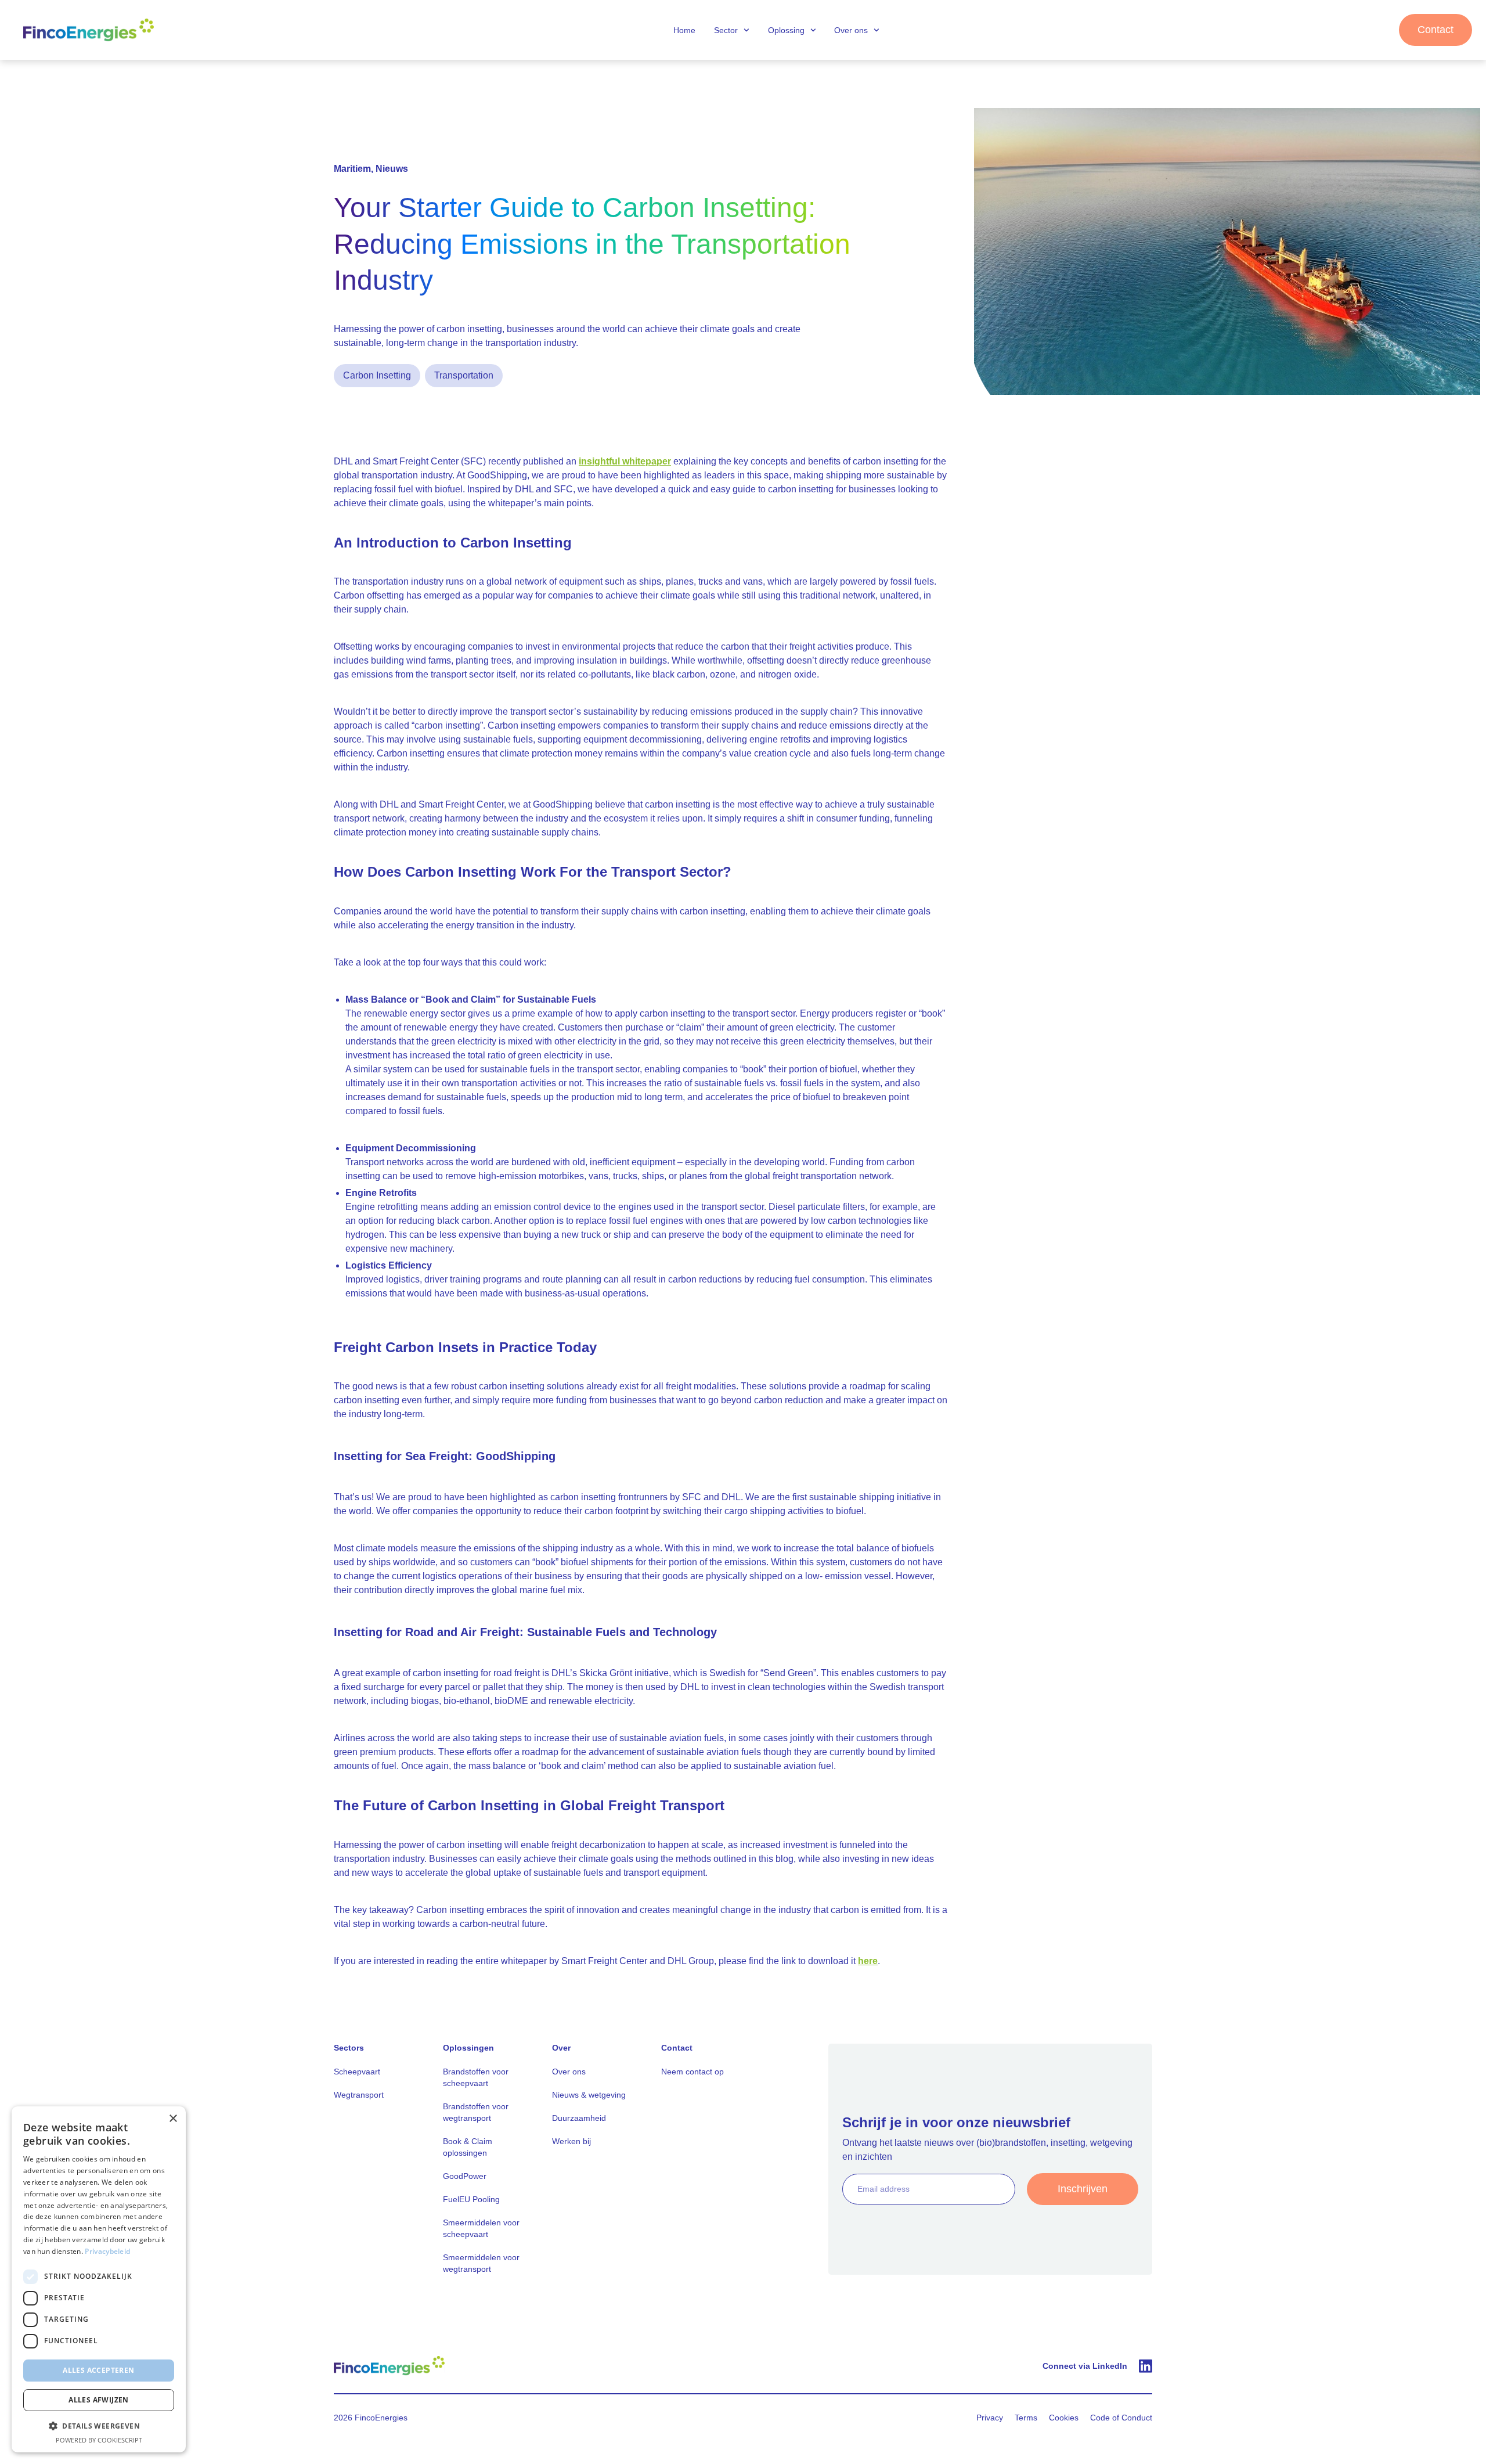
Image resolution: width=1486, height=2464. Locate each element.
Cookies (1064, 2418)
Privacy (990, 2418)
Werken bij (571, 2141)
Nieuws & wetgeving (589, 2095)
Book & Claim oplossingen (468, 2147)
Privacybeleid (107, 2251)
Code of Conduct (1121, 2418)
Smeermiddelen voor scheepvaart (481, 2228)
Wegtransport (359, 2095)
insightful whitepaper (625, 461)
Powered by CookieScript (99, 2440)
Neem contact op (692, 2072)
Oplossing (786, 30)
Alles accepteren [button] (98, 2370)
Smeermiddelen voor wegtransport (481, 2263)
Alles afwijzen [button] (99, 2400)
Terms (1026, 2418)
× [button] (173, 2119)
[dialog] (99, 2279)
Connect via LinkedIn (1085, 2366)
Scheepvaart (357, 2072)
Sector (726, 30)
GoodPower (465, 2176)
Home (684, 30)
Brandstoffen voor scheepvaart (476, 2077)
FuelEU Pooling (471, 2199)
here (868, 1961)
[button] (99, 2426)
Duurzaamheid (579, 2118)
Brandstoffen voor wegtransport (476, 2112)
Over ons (851, 30)
